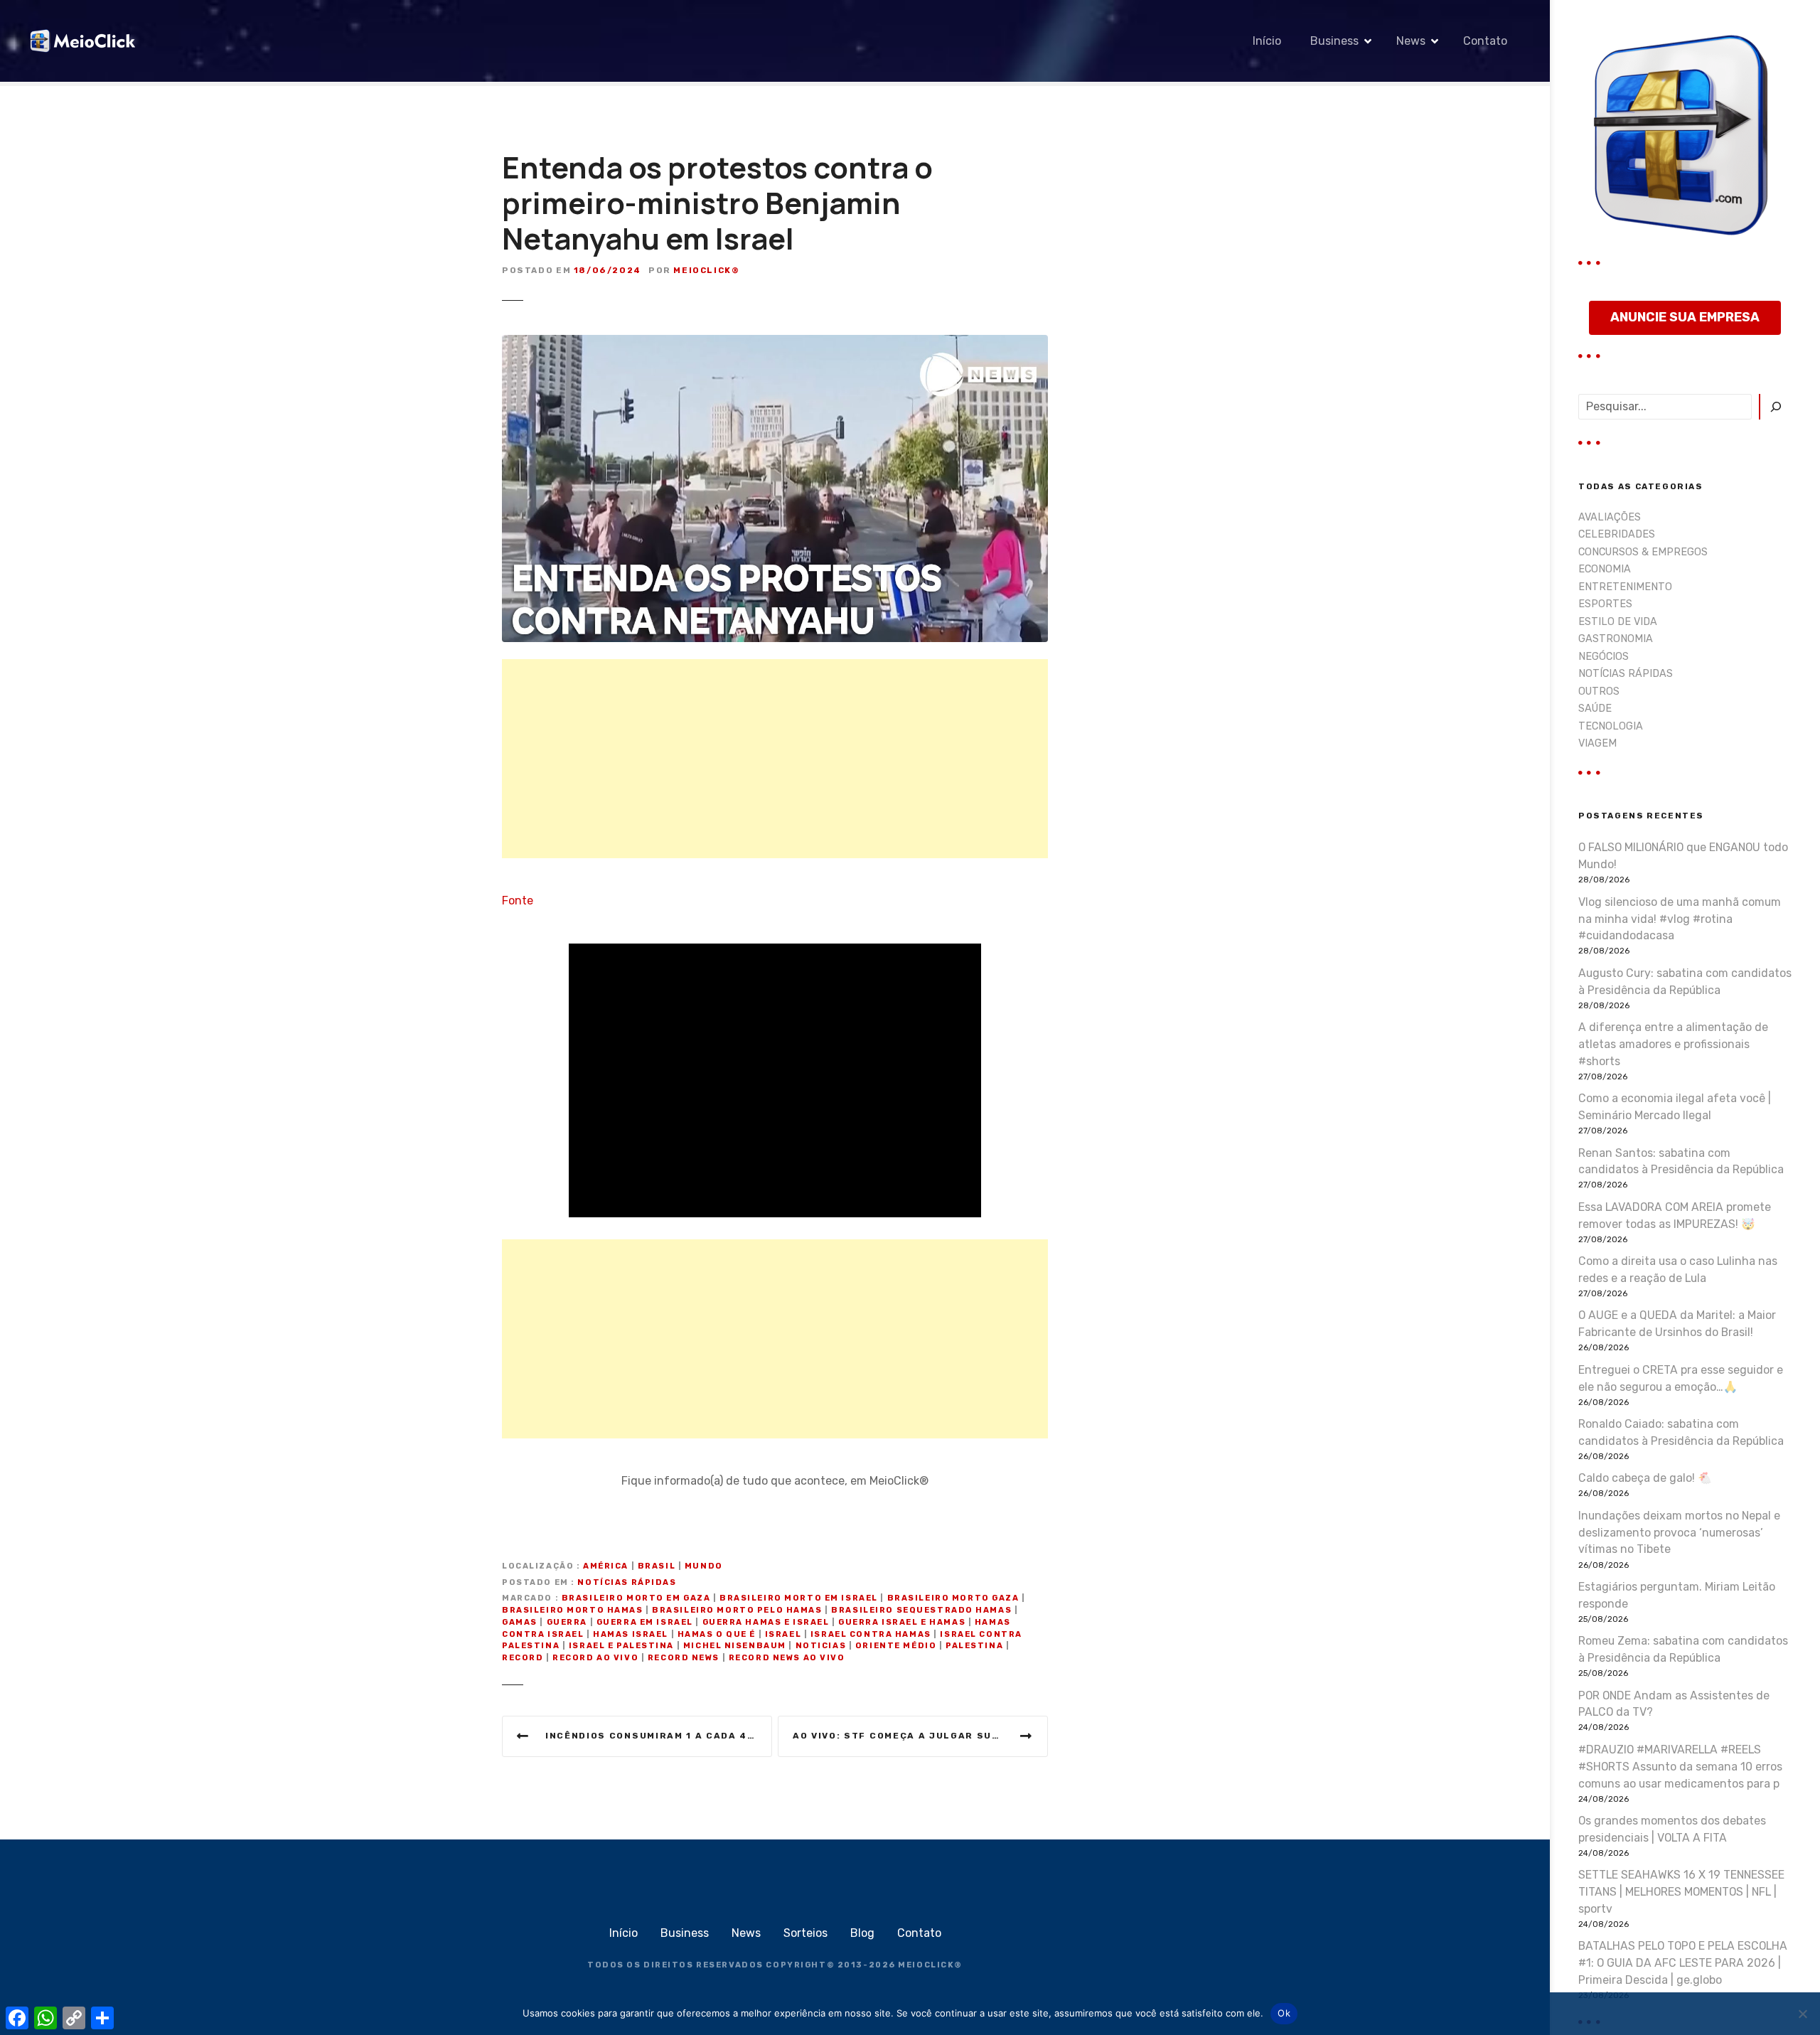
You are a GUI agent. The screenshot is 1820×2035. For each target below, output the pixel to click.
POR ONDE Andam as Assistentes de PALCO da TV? (1674, 1704)
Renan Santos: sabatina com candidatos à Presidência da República (1681, 1161)
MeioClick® (706, 270)
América (606, 1566)
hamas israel (631, 1634)
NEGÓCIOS (1604, 657)
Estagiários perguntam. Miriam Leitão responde (1677, 1595)
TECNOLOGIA (1611, 726)
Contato (1485, 41)
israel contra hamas (871, 1634)
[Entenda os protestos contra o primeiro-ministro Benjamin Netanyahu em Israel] (775, 343)
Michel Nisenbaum (735, 1646)
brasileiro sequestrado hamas (921, 1610)
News (1411, 41)
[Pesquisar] (1775, 407)
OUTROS (1599, 691)
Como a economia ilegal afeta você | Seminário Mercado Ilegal (1675, 1107)
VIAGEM (1597, 743)
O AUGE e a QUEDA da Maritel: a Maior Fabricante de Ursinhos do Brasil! (1677, 1324)
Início (1267, 41)
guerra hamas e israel (766, 1622)
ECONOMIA (1605, 569)
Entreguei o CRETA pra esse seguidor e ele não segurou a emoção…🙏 (1681, 1378)
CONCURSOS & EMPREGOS (1643, 552)
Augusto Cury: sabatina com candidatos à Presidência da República (1685, 982)
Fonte (518, 901)
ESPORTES (1605, 604)
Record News (684, 1658)
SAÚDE (1595, 709)
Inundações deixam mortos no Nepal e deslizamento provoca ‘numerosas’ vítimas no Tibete (1679, 1533)
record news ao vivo (787, 1658)
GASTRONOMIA (1616, 639)
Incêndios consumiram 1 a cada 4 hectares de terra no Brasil (659, 1736)
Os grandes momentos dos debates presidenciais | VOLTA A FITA (1672, 1829)
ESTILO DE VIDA (1618, 622)
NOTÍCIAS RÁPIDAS (627, 1582)
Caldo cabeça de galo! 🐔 (1645, 1478)
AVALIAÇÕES (1610, 517)
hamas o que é (717, 1634)
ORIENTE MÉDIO (896, 1646)
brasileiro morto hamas (573, 1610)
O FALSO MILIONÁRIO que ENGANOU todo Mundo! (1683, 856)
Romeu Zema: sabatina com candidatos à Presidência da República (1683, 1649)
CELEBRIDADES (1617, 534)
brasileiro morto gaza (953, 1598)
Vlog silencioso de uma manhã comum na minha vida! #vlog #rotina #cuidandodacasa (1680, 919)
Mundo (704, 1566)
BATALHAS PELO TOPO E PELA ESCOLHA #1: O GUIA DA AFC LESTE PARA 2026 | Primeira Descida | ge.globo (1683, 1963)
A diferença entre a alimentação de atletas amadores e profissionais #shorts (1673, 1044)
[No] (1802, 2014)
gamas (520, 1622)
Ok (1284, 2013)
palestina (974, 1646)
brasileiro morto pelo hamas (737, 1610)
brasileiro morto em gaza (636, 1598)
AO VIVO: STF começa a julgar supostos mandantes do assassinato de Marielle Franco (920, 1736)
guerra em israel (645, 1622)
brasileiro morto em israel (799, 1598)
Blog (862, 1933)
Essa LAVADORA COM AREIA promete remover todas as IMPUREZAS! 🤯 (1675, 1216)
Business (1334, 41)
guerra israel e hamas (902, 1622)
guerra (567, 1622)
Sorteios (805, 1933)
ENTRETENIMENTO (1625, 587)
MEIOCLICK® (930, 1965)
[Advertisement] (775, 759)
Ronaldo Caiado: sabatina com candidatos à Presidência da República (1681, 1432)
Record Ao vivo (595, 1658)
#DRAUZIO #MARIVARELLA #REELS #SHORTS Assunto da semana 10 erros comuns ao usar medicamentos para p (1680, 1767)
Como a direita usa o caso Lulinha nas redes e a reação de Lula (1678, 1270)
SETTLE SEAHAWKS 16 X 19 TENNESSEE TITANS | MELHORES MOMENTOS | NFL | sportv (1681, 1892)
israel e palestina (621, 1646)
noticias (821, 1646)
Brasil (657, 1566)
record (523, 1658)
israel (783, 1634)
